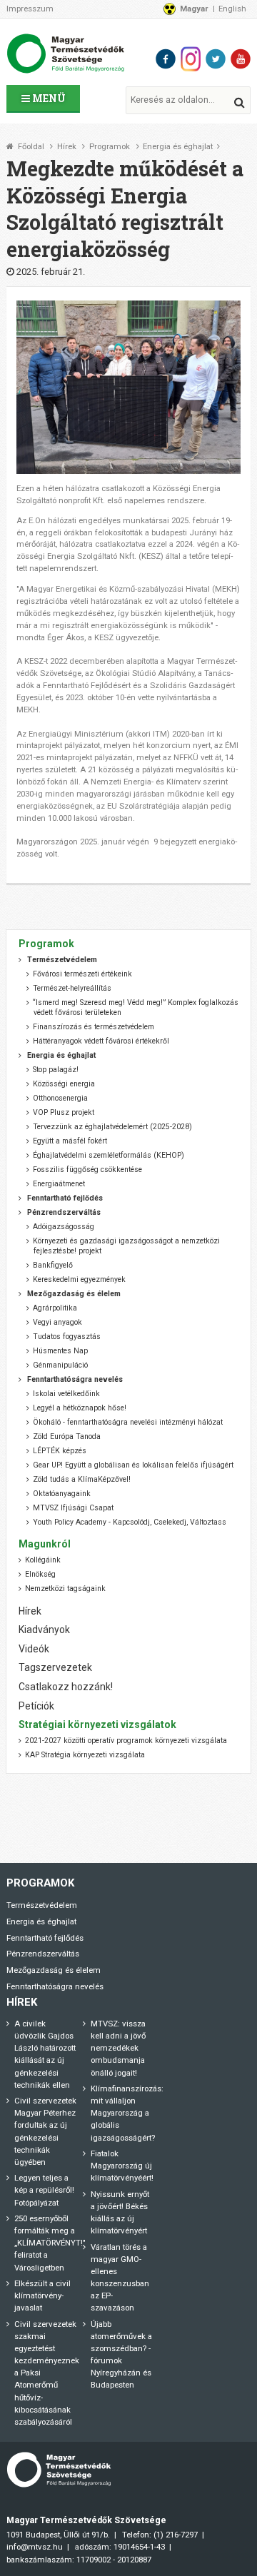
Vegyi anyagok (57, 1322)
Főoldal (31, 147)
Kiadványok (44, 1630)
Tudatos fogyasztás (67, 1337)
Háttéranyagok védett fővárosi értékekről (101, 1041)
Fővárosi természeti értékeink (82, 974)
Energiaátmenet (59, 1184)
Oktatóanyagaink (62, 1494)
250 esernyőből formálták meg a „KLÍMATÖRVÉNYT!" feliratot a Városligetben (50, 2243)
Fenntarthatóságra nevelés (55, 1986)
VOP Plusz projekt (64, 1112)
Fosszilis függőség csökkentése (87, 1170)
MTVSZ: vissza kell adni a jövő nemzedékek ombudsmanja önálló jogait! (118, 2048)
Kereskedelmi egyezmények (79, 1279)
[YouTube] (241, 59)
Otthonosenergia (60, 1098)
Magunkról (45, 1544)
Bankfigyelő (53, 1265)
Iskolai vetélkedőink (66, 1394)
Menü (48, 98)
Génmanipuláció (60, 1365)
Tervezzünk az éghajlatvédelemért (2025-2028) (112, 1127)
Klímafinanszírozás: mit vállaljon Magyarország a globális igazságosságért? (127, 2113)
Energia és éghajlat (178, 147)
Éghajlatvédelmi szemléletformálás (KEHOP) (109, 1155)
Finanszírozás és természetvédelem (94, 1027)
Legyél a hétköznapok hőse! (80, 1408)
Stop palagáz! (56, 1070)
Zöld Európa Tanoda (67, 1436)
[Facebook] (166, 59)
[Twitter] (216, 59)
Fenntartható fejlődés (45, 1938)
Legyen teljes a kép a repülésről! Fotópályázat (44, 2190)
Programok (110, 147)
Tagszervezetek (55, 1667)
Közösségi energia (64, 1084)
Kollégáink (43, 1560)
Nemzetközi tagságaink (65, 1588)
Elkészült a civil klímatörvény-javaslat (42, 2295)
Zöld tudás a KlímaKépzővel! (82, 1479)
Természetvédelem (42, 1905)
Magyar (194, 9)
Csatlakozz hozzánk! (66, 1687)
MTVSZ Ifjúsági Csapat (73, 1508)
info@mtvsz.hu (35, 2547)
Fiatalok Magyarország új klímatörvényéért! (122, 2166)
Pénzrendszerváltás (43, 1954)
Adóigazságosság (64, 1227)
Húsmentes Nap (60, 1351)
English (232, 9)
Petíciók (36, 1706)
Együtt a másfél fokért (70, 1141)
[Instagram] (191, 59)
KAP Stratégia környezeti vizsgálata (85, 1755)
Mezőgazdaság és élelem (54, 1970)
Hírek (67, 147)
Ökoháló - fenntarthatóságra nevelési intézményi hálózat (128, 1422)
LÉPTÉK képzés (60, 1451)
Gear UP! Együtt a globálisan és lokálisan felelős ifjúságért (133, 1465)
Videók (34, 1649)
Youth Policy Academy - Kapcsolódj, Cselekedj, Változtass (130, 1522)
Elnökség (40, 1574)
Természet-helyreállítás (72, 988)
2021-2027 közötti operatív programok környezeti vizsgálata (126, 1741)
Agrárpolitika (55, 1308)
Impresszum (30, 9)
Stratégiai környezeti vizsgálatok (97, 1724)
